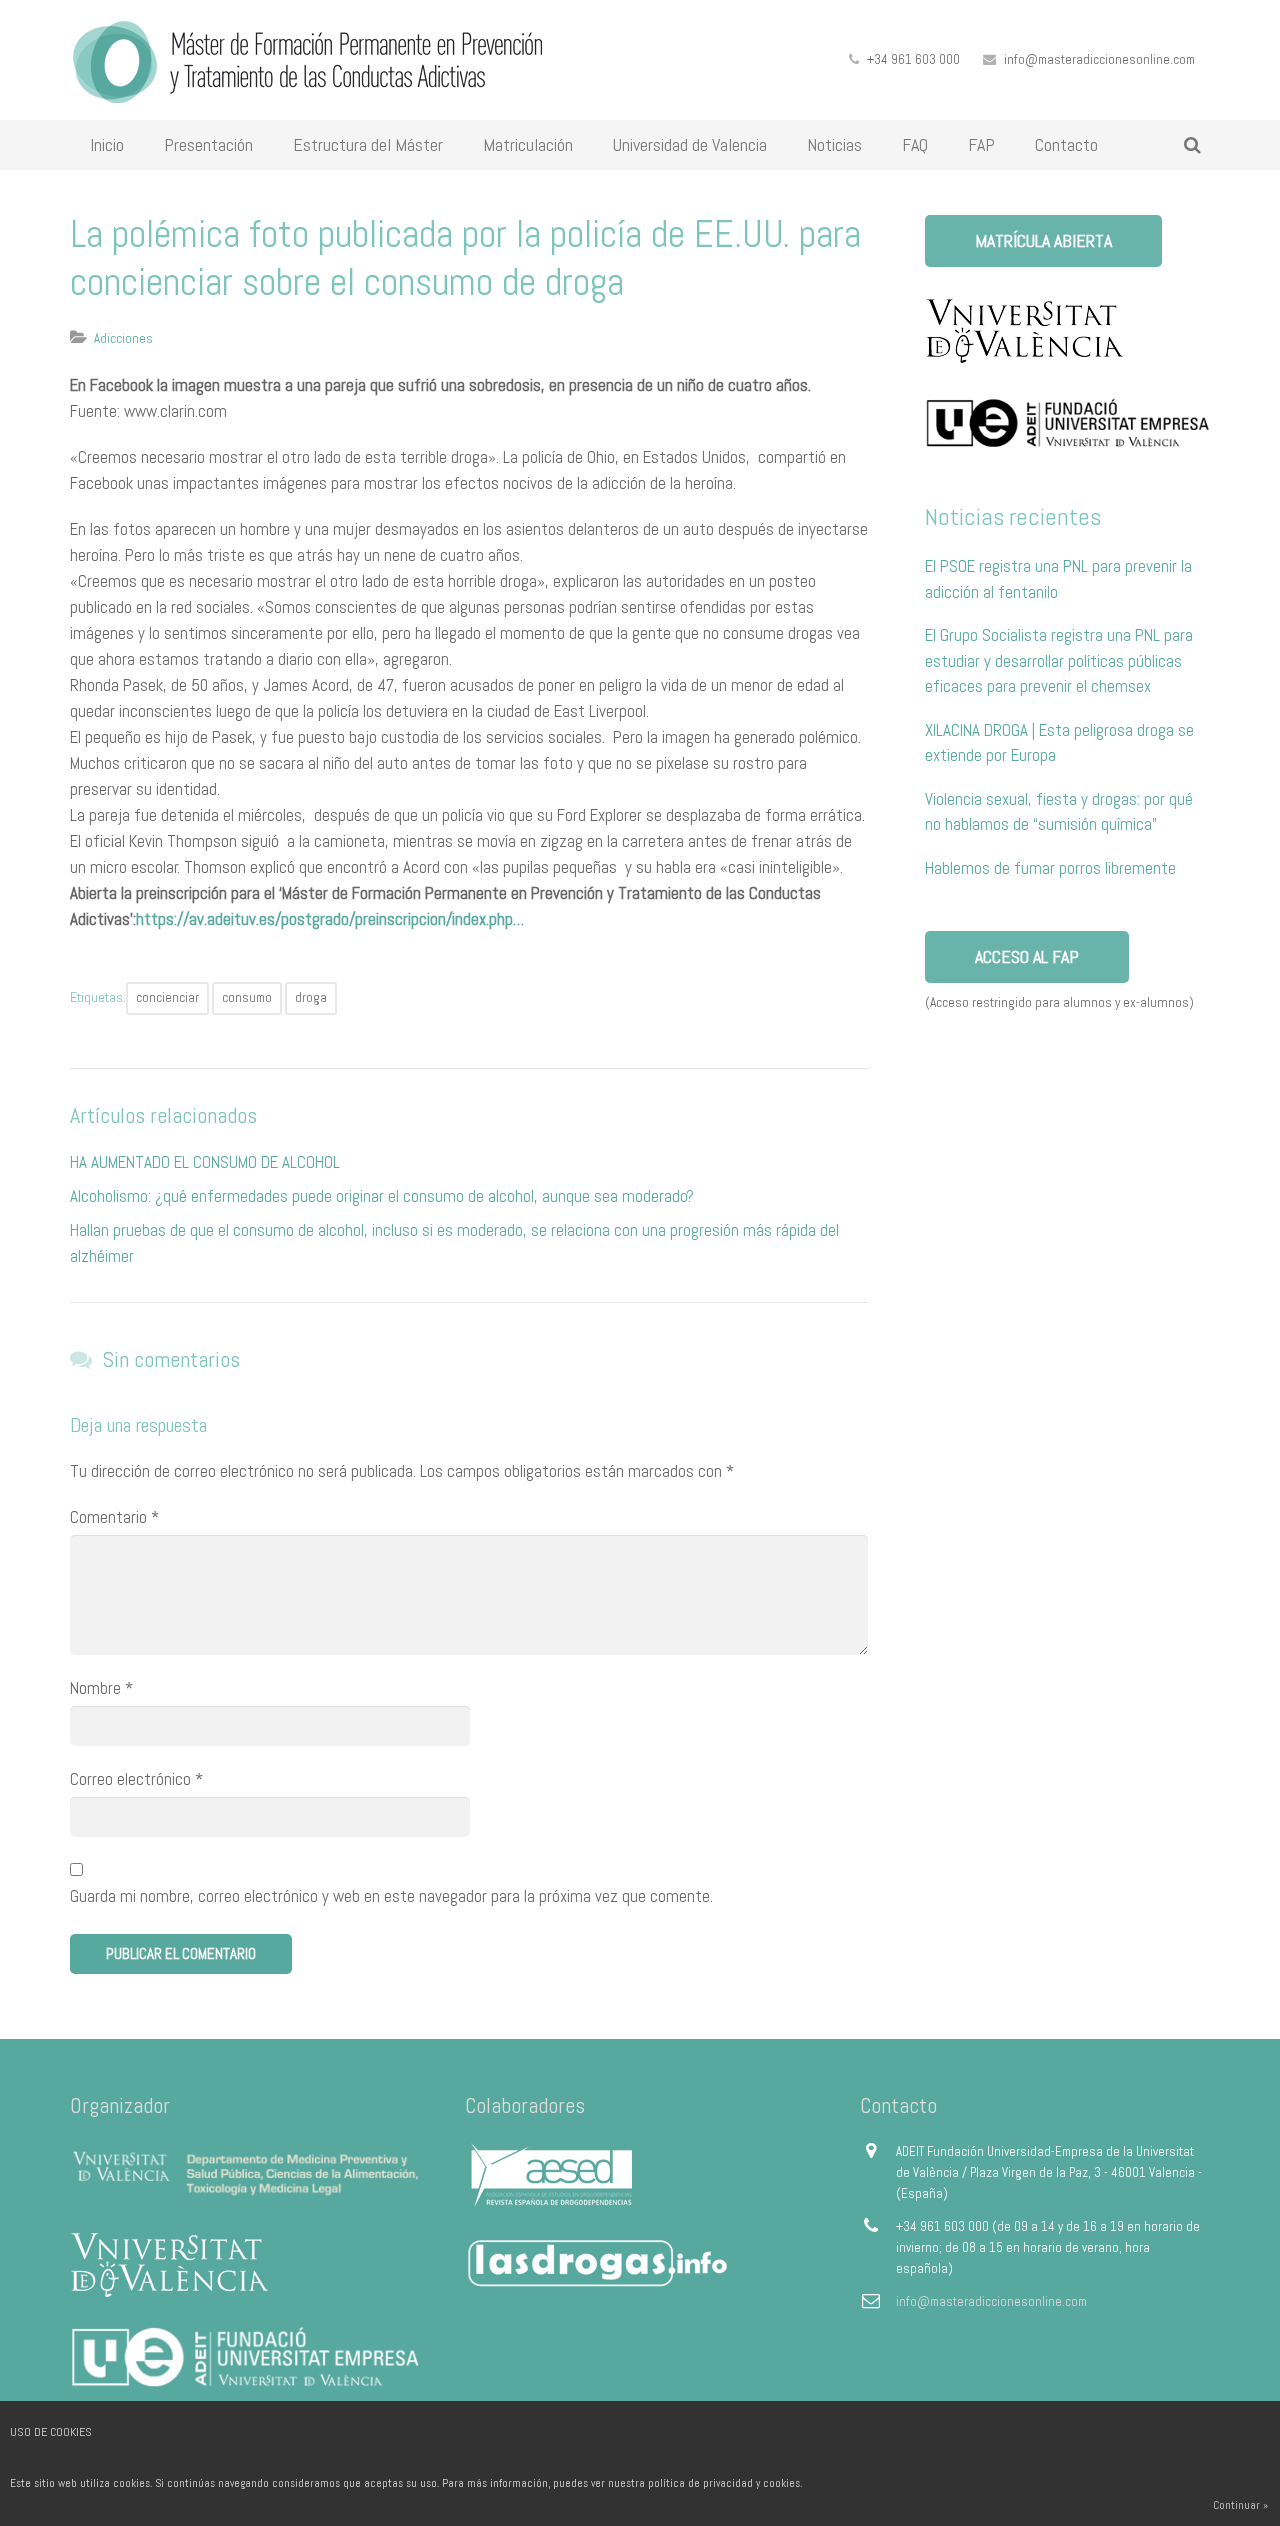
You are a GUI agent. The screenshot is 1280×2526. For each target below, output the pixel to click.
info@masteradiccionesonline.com (1099, 59)
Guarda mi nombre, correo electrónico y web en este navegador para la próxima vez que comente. (391, 1896)
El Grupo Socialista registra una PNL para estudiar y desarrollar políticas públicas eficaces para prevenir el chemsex (1059, 660)
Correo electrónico (136, 1779)
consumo (247, 997)
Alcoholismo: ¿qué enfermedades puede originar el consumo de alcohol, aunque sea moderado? (382, 1196)
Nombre (101, 1688)
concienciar (167, 997)
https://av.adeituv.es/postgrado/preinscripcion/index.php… (330, 919)
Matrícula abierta (1043, 240)
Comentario (114, 1517)
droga (311, 997)
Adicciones (123, 338)
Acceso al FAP (1027, 956)
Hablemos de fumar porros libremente (1050, 868)
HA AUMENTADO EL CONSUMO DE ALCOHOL (205, 1162)
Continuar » (1240, 2505)
